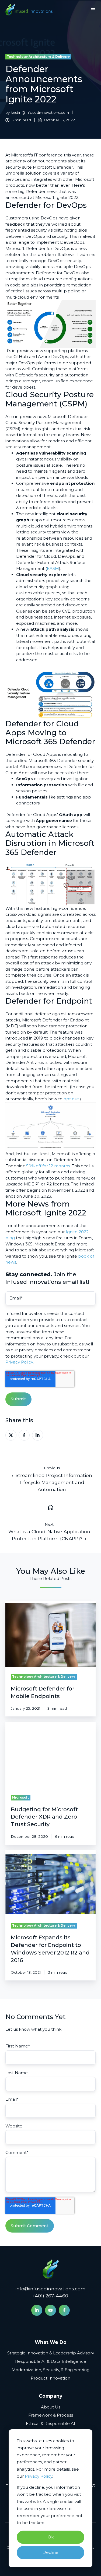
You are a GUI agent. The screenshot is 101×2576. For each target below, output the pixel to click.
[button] (93, 10)
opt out (71, 1099)
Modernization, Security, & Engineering (50, 2370)
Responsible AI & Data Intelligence (51, 2361)
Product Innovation (50, 2378)
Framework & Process (51, 2415)
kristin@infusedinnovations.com (40, 112)
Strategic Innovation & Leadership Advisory (51, 2353)
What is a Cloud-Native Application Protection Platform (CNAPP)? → (49, 1535)
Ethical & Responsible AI (50, 2423)
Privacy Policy (39, 2476)
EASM (53, 568)
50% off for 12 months (48, 1166)
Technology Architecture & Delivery (38, 57)
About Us (51, 2407)
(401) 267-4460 (51, 2296)
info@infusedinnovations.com (50, 2289)
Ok (51, 2537)
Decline (50, 2552)
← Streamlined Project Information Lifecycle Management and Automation (52, 1482)
